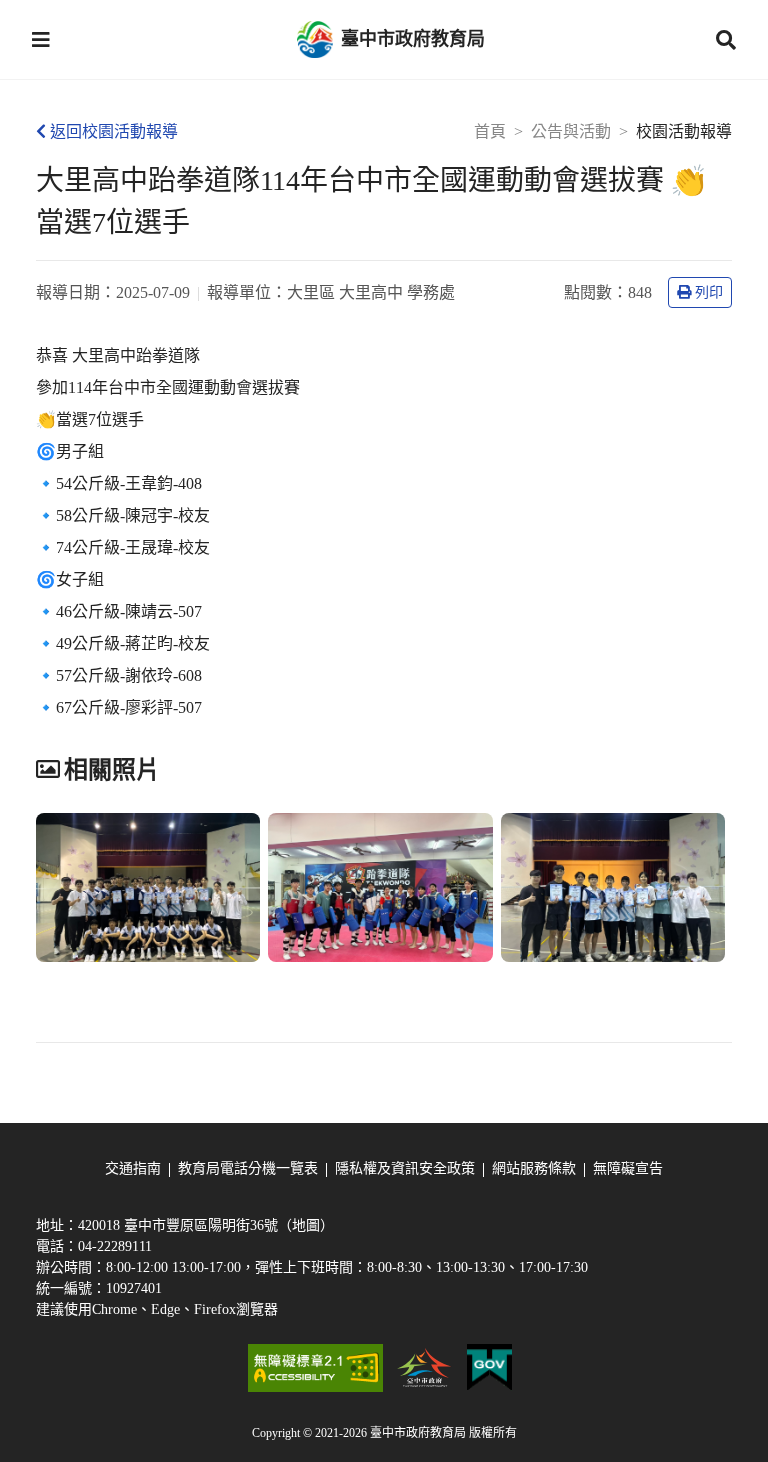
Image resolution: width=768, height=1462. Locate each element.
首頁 (490, 131)
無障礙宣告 (628, 1168)
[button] (41, 40)
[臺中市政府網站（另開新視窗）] (425, 1368)
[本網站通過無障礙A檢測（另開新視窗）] (315, 1368)
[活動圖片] (148, 888)
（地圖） (306, 1225)
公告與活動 (571, 131)
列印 (709, 292)
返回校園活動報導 (114, 131)
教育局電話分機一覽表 (248, 1168)
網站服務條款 (534, 1168)
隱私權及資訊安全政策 (405, 1168)
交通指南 (133, 1168)
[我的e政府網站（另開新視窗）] (489, 1368)
